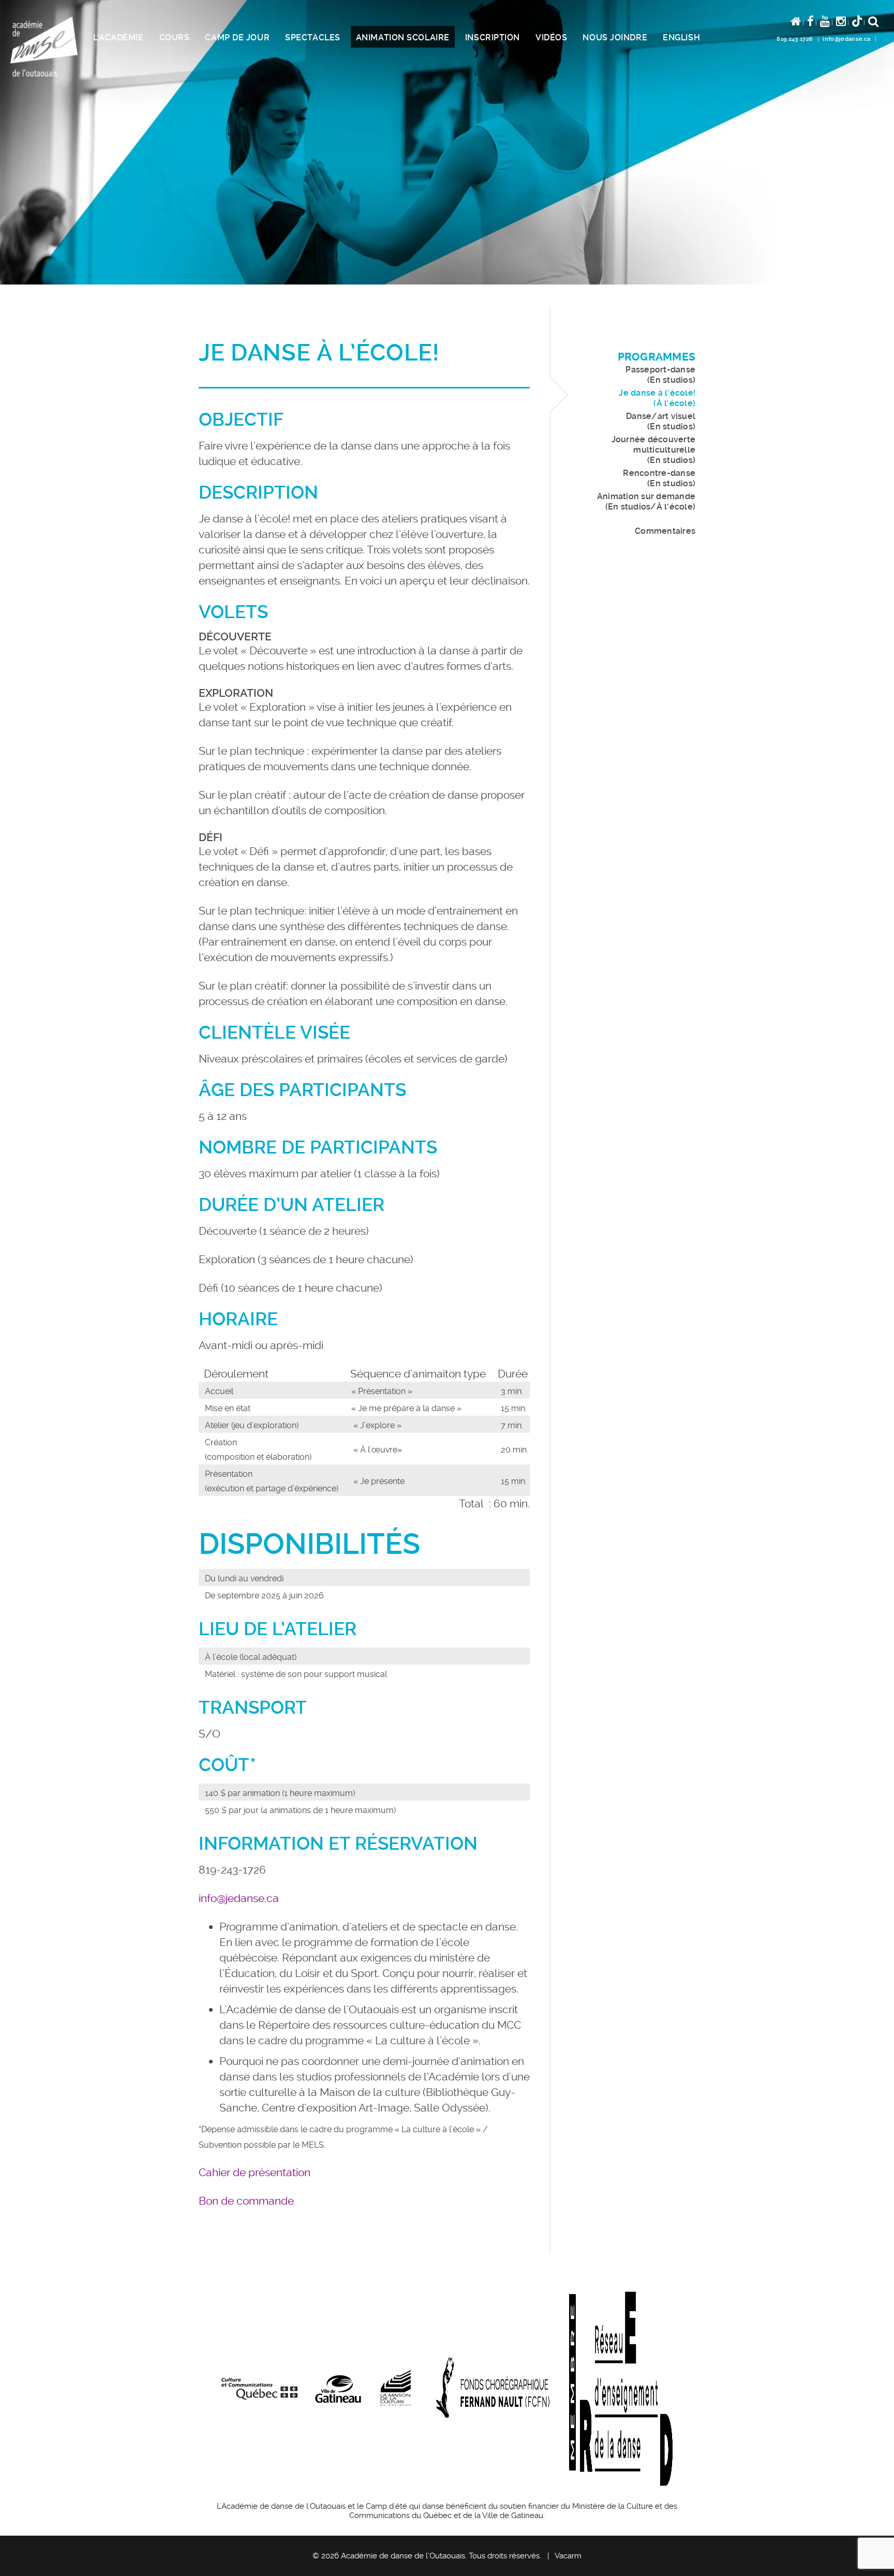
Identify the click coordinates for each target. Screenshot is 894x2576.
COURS (175, 38)
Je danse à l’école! (657, 398)
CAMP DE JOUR (237, 38)
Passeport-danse (660, 375)
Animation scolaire (403, 38)
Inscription (493, 38)
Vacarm (568, 2556)
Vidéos (551, 38)
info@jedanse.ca (846, 39)
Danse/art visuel (661, 421)
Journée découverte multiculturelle (653, 450)
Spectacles (313, 38)
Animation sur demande (646, 501)
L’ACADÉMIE (118, 38)
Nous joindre (615, 38)
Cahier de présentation (255, 2172)
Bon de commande (246, 2201)
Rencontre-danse (659, 478)
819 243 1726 (795, 39)
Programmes (657, 357)
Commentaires (665, 531)
